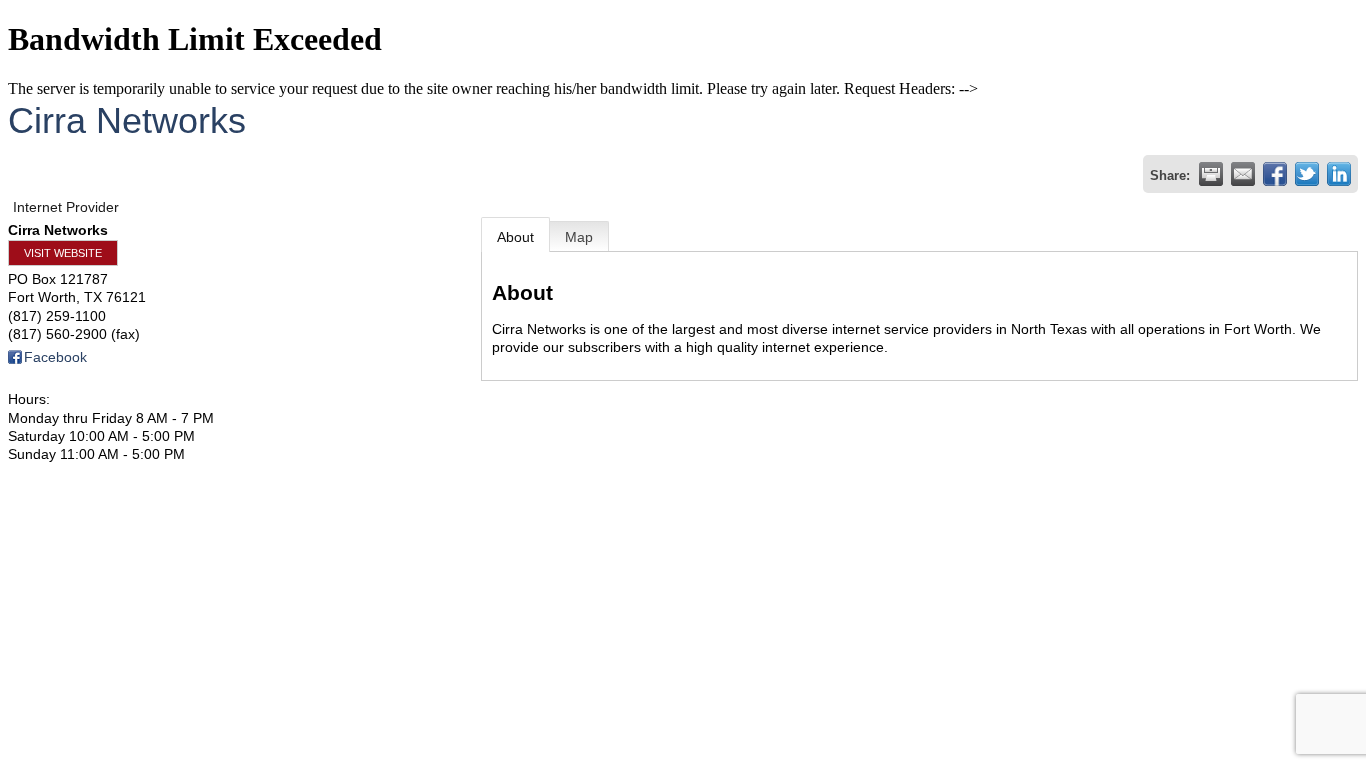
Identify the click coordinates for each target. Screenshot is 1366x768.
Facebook (55, 357)
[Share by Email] (1243, 174)
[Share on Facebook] (1275, 174)
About (515, 237)
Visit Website (63, 253)
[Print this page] (1211, 174)
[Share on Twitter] (1307, 174)
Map (579, 237)
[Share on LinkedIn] (1339, 174)
